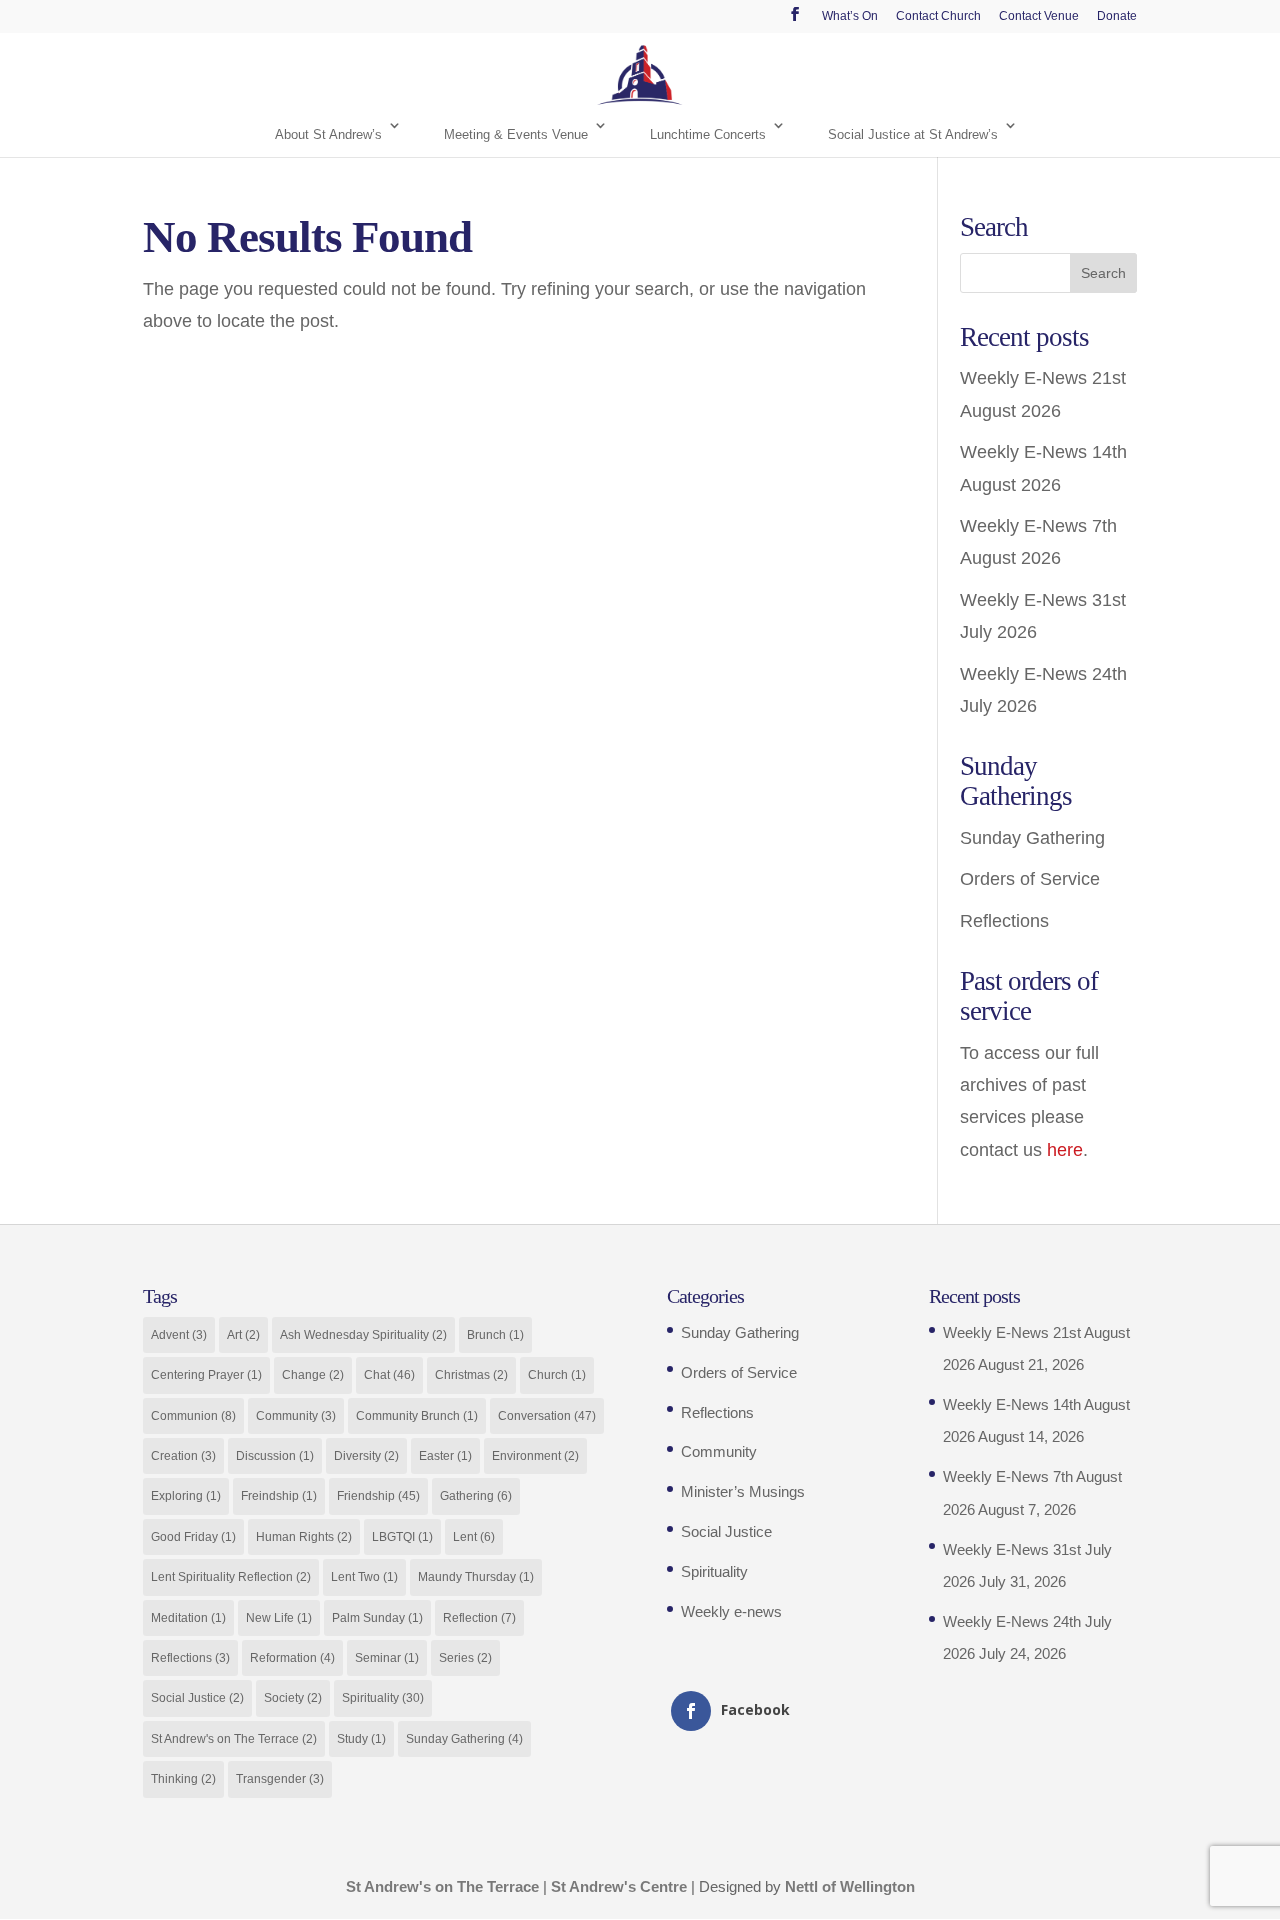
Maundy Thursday (476, 1577)
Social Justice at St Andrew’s (913, 134)
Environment (535, 1456)
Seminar (387, 1658)
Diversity (366, 1456)
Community (296, 1416)
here (1065, 1150)
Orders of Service (1030, 879)
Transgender (280, 1779)
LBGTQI (402, 1537)
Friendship (378, 1496)
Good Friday (193, 1537)
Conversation (547, 1416)
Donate (1117, 16)
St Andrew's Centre (619, 1886)
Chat (389, 1375)
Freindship (279, 1496)
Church (557, 1375)
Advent (179, 1335)
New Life (279, 1618)
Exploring (186, 1496)
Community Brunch (417, 1416)
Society (293, 1698)
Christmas (471, 1375)
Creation (183, 1456)
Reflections (1004, 921)
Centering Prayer (206, 1375)
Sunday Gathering (1032, 838)
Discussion (275, 1456)
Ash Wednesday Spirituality (363, 1335)
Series (465, 1658)
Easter (445, 1456)
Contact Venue (1039, 16)
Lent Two (364, 1577)
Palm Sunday (377, 1618)
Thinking (183, 1779)
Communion (193, 1416)
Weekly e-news (731, 1611)
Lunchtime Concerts (708, 134)
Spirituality (383, 1698)
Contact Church (938, 16)
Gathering (476, 1496)
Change (313, 1375)
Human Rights (304, 1537)
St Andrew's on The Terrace (234, 1739)
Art (243, 1335)
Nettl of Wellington (850, 1886)
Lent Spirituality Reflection (231, 1577)
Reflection (479, 1618)
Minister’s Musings (743, 1491)
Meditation (188, 1618)
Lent (474, 1537)
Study (361, 1739)
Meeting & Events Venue (516, 134)
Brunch (495, 1335)
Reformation (292, 1658)
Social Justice (197, 1698)
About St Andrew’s (328, 134)
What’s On (850, 16)
